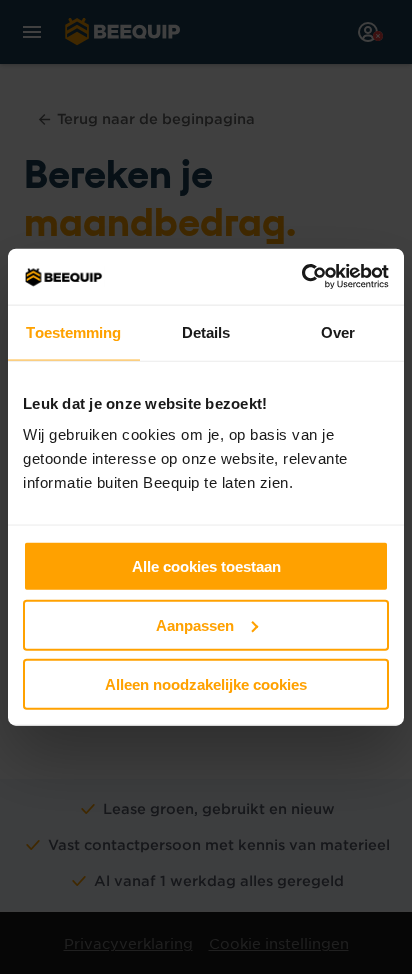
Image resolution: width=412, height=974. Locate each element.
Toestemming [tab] (73, 331)
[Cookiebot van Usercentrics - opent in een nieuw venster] (301, 277)
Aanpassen (195, 624)
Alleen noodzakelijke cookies (206, 683)
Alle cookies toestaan (206, 566)
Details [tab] (206, 331)
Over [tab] (338, 331)
